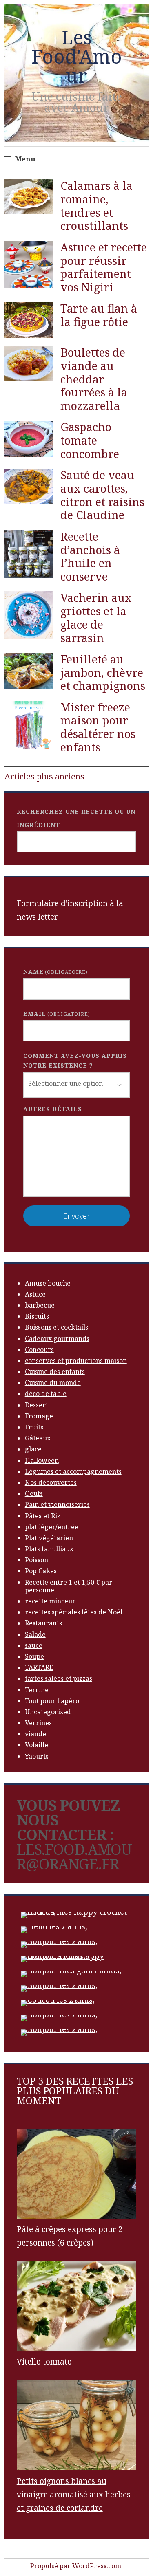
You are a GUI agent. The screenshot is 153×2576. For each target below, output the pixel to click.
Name (55, 972)
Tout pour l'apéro (52, 1701)
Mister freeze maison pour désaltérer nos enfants (98, 727)
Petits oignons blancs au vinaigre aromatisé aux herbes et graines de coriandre (74, 2495)
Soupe (34, 1656)
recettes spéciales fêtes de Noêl (74, 1612)
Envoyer (76, 1216)
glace (33, 1449)
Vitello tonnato (44, 2362)
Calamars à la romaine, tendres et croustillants (96, 206)
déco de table (46, 1394)
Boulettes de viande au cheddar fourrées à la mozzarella (94, 379)
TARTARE (39, 1667)
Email (57, 1014)
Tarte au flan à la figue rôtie (99, 315)
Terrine (37, 1690)
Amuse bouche (48, 1283)
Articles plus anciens (44, 776)
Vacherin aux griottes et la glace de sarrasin (96, 618)
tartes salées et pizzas (59, 1678)
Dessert (37, 1405)
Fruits (34, 1427)
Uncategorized (48, 1712)
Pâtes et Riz (43, 1516)
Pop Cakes (41, 1571)
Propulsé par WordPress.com (76, 2566)
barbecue (40, 1305)
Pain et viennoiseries (57, 1504)
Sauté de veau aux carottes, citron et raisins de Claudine (102, 495)
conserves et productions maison (76, 1361)
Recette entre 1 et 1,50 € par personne (69, 1586)
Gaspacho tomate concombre (90, 440)
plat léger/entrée (52, 1527)
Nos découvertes (51, 1482)
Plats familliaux (49, 1549)
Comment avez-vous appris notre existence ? (75, 1061)
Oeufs (34, 1493)
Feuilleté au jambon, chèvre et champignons (103, 673)
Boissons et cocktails (57, 1327)
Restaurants (43, 1623)
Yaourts (37, 1756)
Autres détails (53, 1109)
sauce (34, 1645)
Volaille (37, 1745)
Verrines (38, 1723)
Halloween (42, 1460)
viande (35, 1734)
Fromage (39, 1416)
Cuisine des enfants (55, 1372)
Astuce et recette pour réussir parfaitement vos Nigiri (104, 267)
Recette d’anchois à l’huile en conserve (90, 556)
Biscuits (37, 1316)
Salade (35, 1634)
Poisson (37, 1560)
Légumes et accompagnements (73, 1471)
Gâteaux (38, 1438)
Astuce (35, 1294)
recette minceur (50, 1601)
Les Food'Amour (77, 56)
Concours (39, 1350)
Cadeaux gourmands (57, 1339)
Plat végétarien (49, 1538)
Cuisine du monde (53, 1383)
